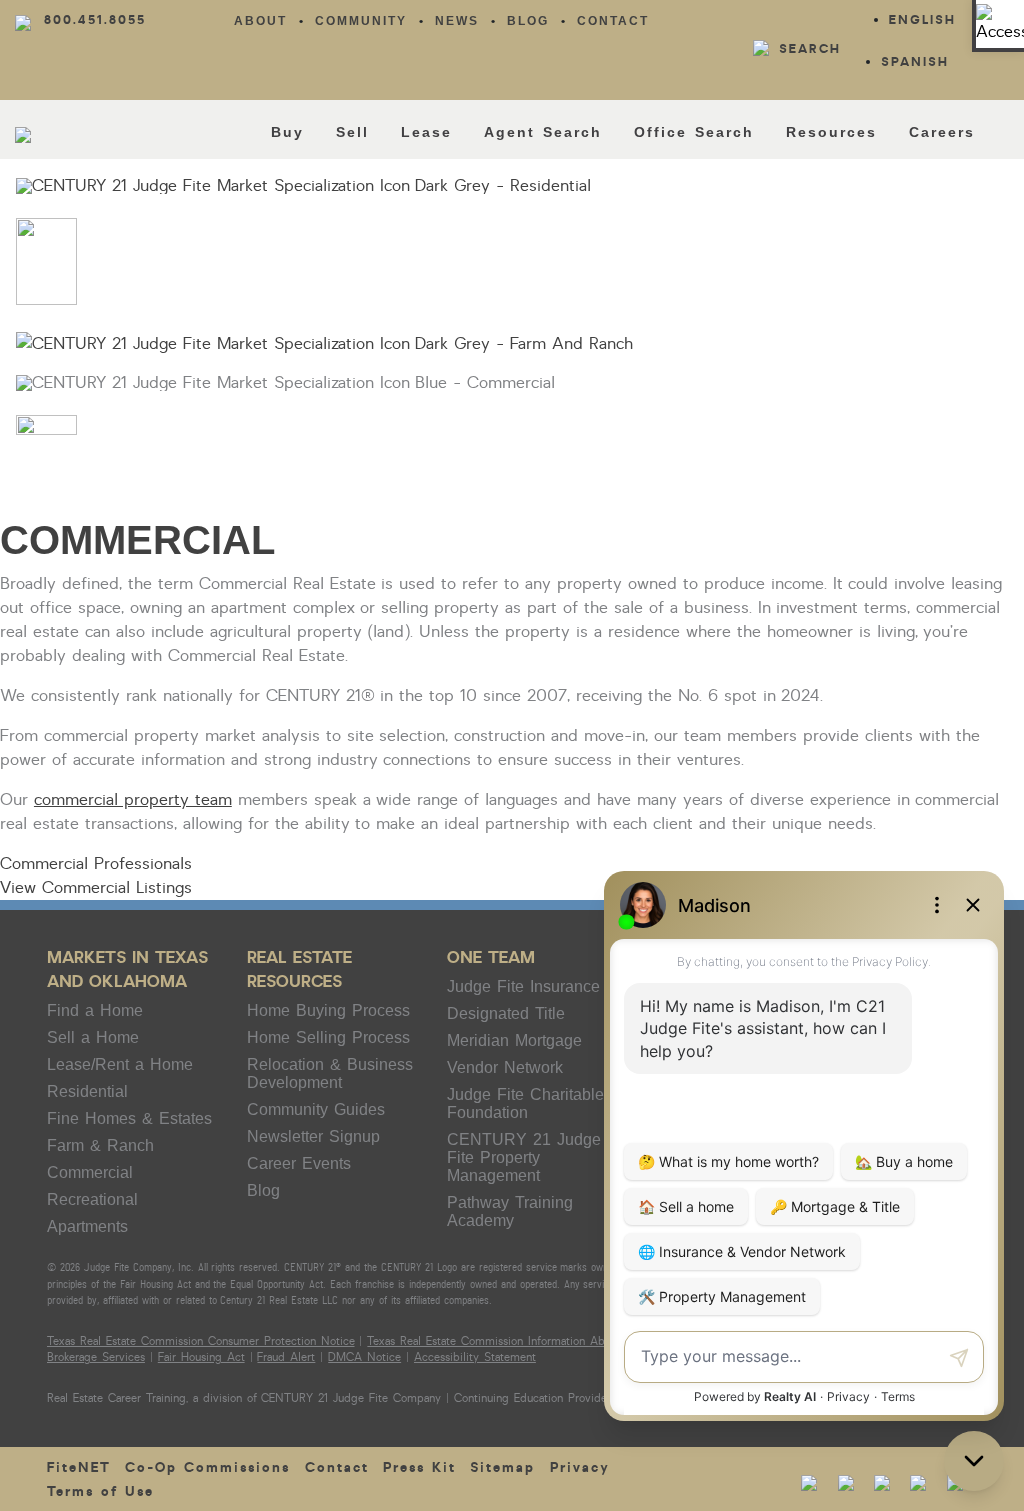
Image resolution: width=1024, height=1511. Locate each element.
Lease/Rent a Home (120, 1064)
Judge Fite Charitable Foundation (525, 1103)
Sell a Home (93, 1037)
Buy (287, 132)
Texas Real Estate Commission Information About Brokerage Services (545, 1341)
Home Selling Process (328, 1037)
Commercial (90, 1172)
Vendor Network (505, 1067)
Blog (528, 21)
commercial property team (133, 800)
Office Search (694, 132)
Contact (613, 21)
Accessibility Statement (475, 1357)
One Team (491, 957)
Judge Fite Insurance (523, 986)
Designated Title (506, 1013)
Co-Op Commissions (207, 1468)
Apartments (87, 1226)
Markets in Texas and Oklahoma (127, 969)
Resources (831, 132)
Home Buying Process (328, 1010)
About (260, 21)
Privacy (580, 1468)
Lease (426, 132)
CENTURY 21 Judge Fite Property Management (524, 1157)
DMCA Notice (364, 1357)
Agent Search (543, 132)
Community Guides (316, 1109)
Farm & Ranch (100, 1145)
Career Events (299, 1163)
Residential (87, 1091)
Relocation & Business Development (330, 1073)
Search (810, 49)
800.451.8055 (95, 20)
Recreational (92, 1199)
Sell (352, 132)
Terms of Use (100, 1492)
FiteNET (79, 1468)
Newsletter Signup (313, 1136)
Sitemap (502, 1468)
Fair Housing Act (201, 1357)
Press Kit (419, 1468)
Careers (942, 132)
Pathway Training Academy (510, 1211)
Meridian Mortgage (514, 1040)
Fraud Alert (286, 1357)
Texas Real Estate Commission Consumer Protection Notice (201, 1341)
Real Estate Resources (299, 969)
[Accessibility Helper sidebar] (1000, 24)
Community (361, 21)
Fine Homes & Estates (129, 1118)
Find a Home (95, 1010)
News (457, 21)
